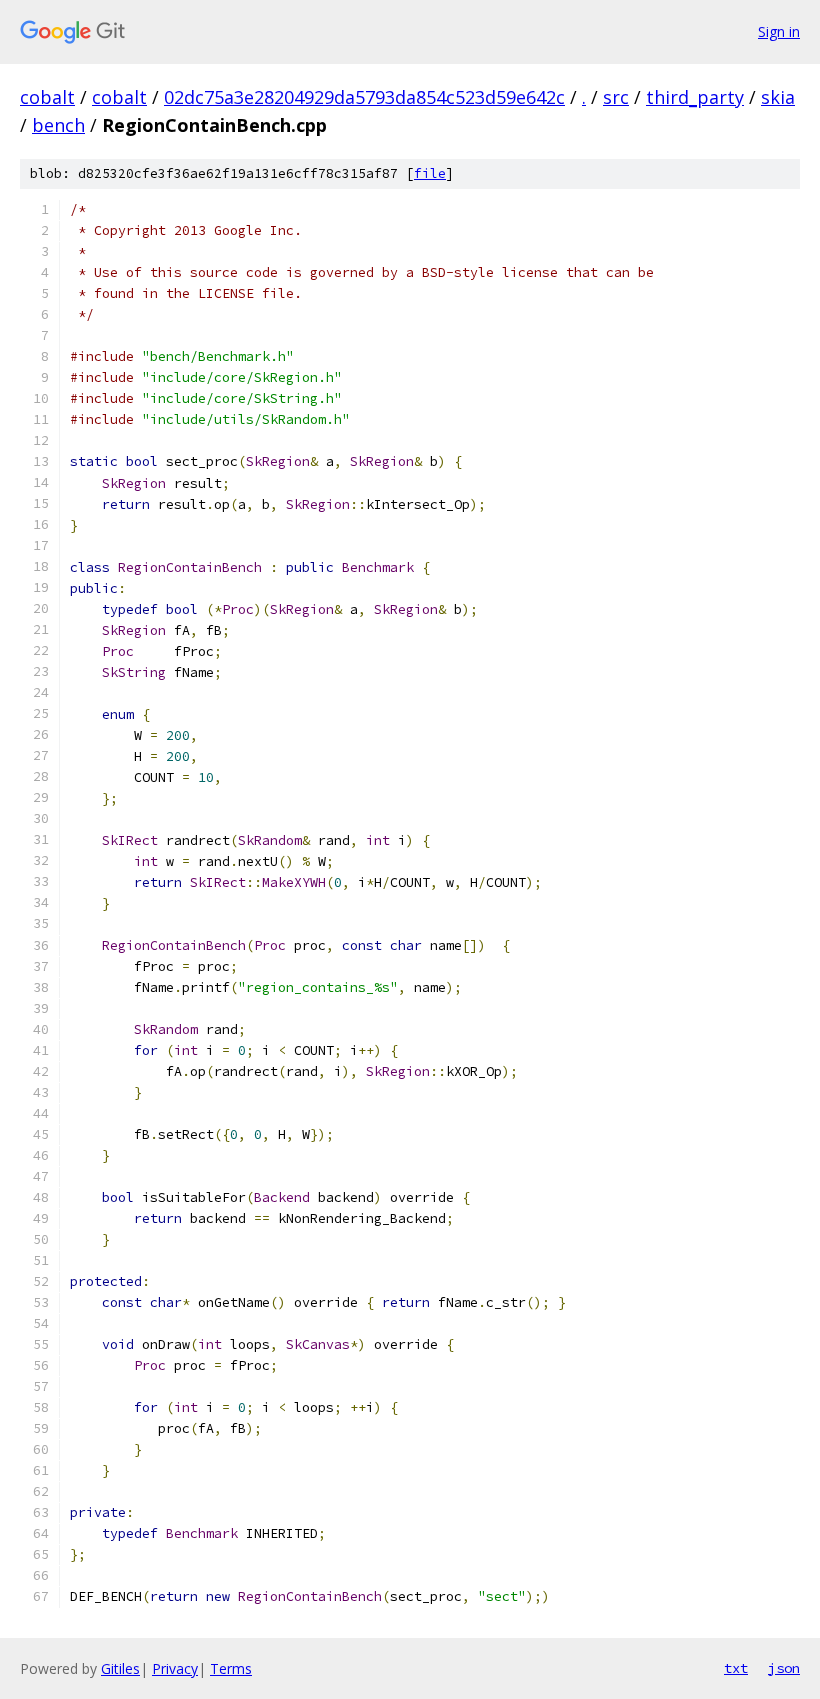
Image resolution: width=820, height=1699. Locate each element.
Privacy (175, 1668)
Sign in (779, 31)
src (616, 97)
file (430, 173)
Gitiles (120, 1668)
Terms (231, 1668)
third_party (695, 97)
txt (736, 1668)
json (784, 1668)
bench (58, 125)
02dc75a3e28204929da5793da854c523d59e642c (364, 97)
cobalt (47, 97)
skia (778, 97)
